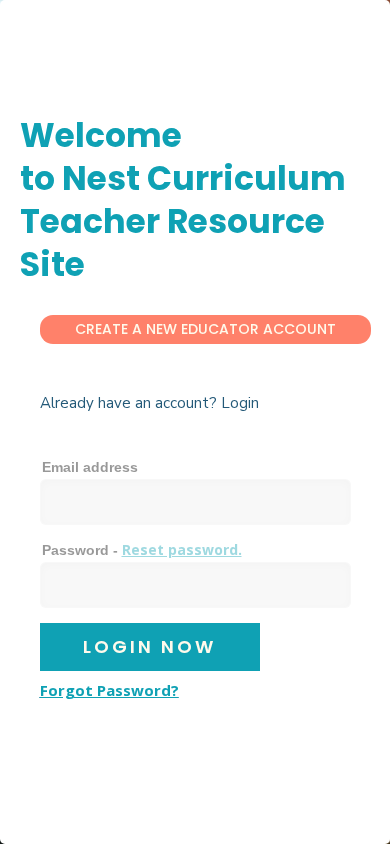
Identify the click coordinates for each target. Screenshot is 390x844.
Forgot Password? (109, 690)
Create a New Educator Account (205, 329)
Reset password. (182, 549)
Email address (90, 467)
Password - (142, 549)
